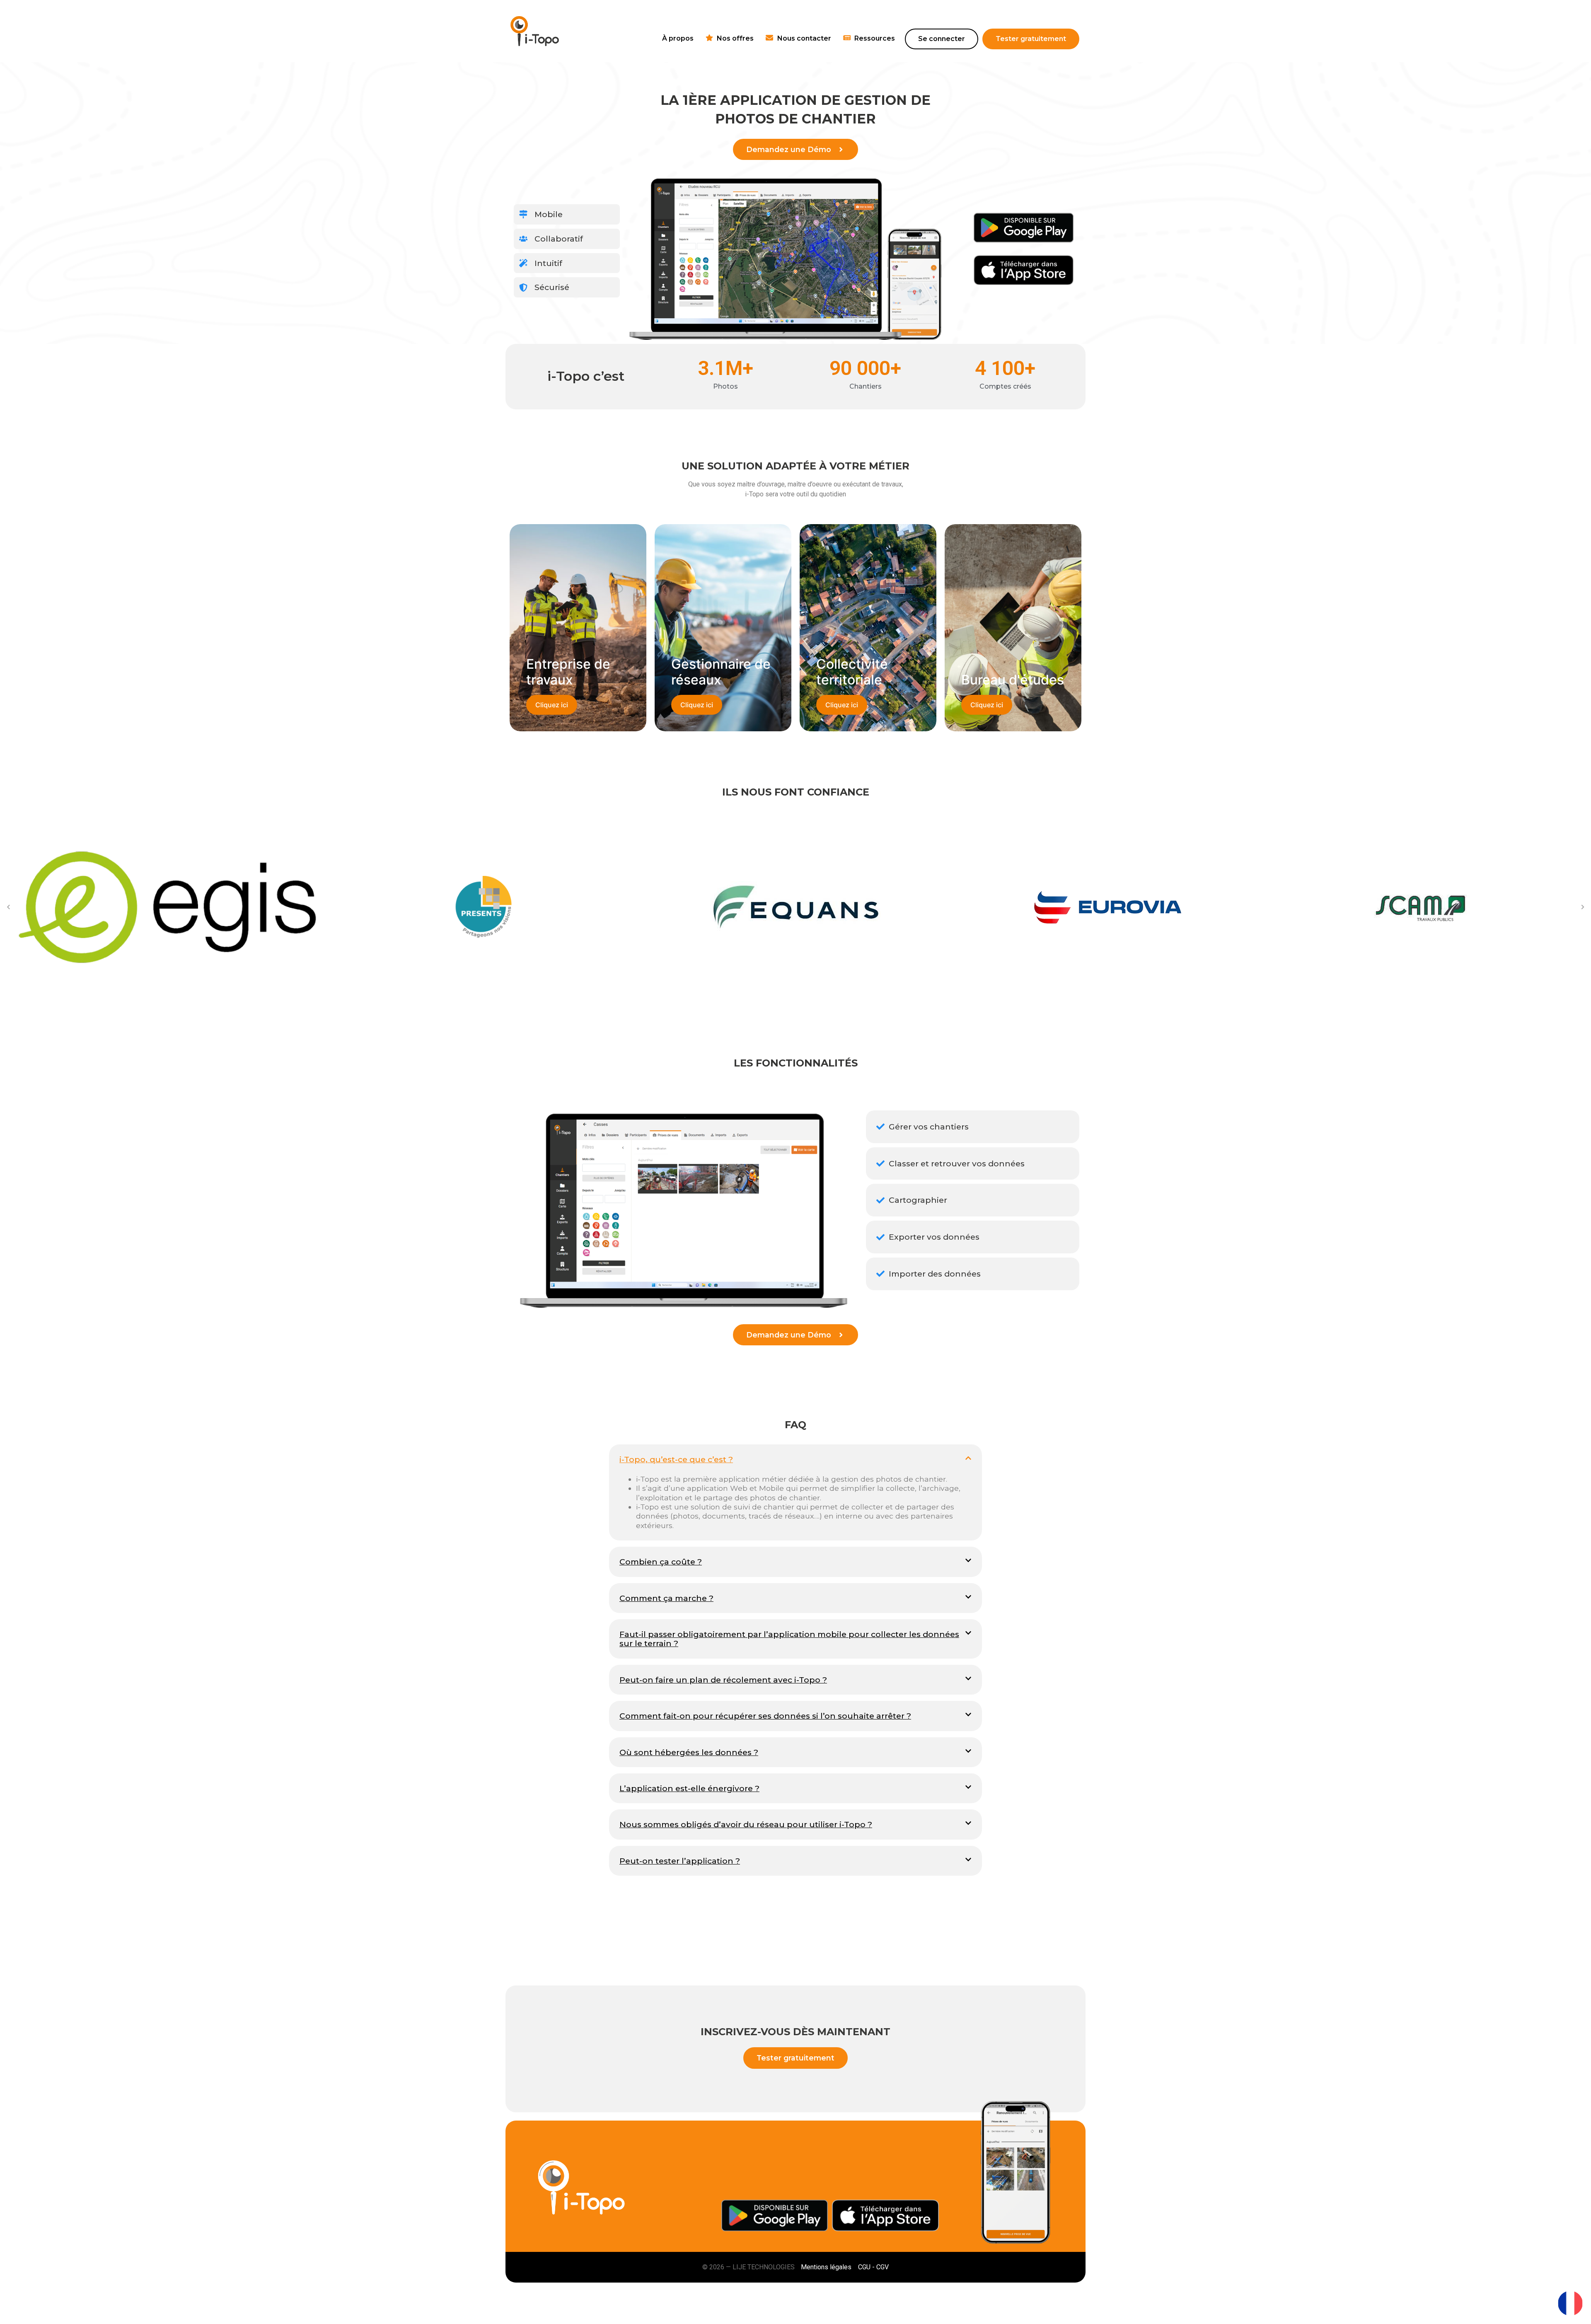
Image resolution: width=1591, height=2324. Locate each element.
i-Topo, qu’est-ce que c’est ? (676, 1459)
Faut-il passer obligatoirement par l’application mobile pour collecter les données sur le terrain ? (789, 1639)
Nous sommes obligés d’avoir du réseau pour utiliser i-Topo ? (746, 1824)
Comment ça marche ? (666, 1598)
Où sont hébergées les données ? (689, 1752)
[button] (8, 907)
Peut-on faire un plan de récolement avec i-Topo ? (723, 1680)
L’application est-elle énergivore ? (689, 1788)
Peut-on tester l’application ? (680, 1861)
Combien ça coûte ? (661, 1562)
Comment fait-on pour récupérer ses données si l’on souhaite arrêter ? (765, 1716)
